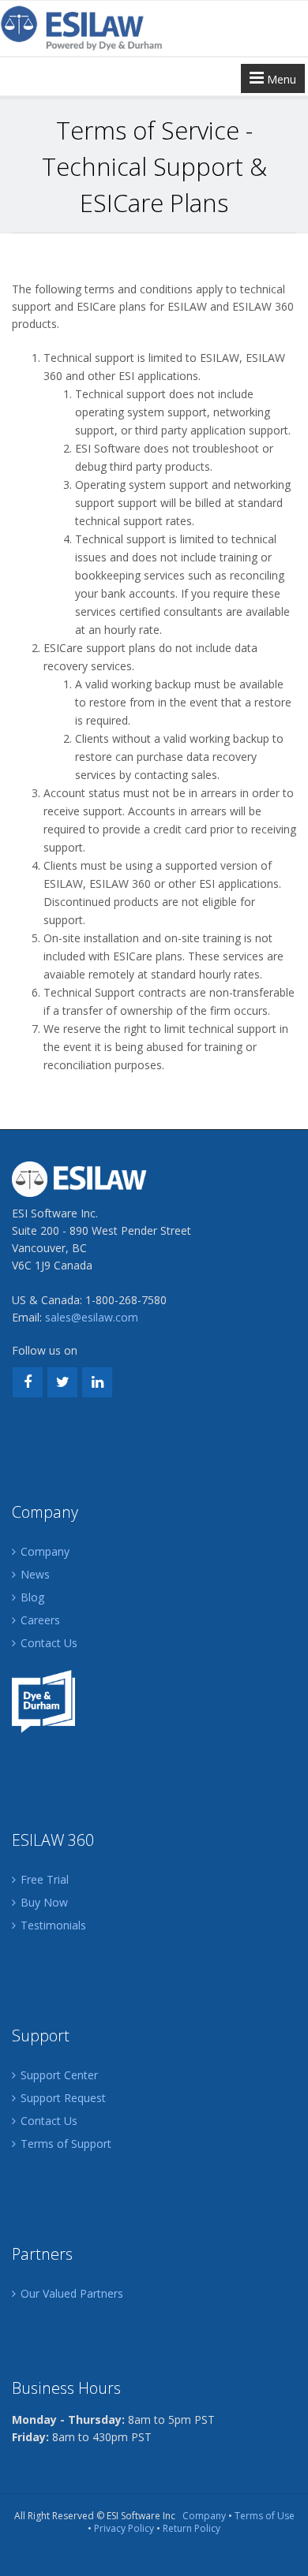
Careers (40, 1620)
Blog (32, 1597)
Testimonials (53, 1925)
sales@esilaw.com (92, 1317)
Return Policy (192, 2528)
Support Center (59, 2075)
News (35, 1574)
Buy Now (44, 1902)
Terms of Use (265, 2516)
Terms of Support (66, 2144)
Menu (280, 79)
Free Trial (45, 1879)
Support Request (63, 2098)
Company (45, 1551)
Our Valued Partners (72, 2293)
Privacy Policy (124, 2528)
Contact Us (49, 1643)
